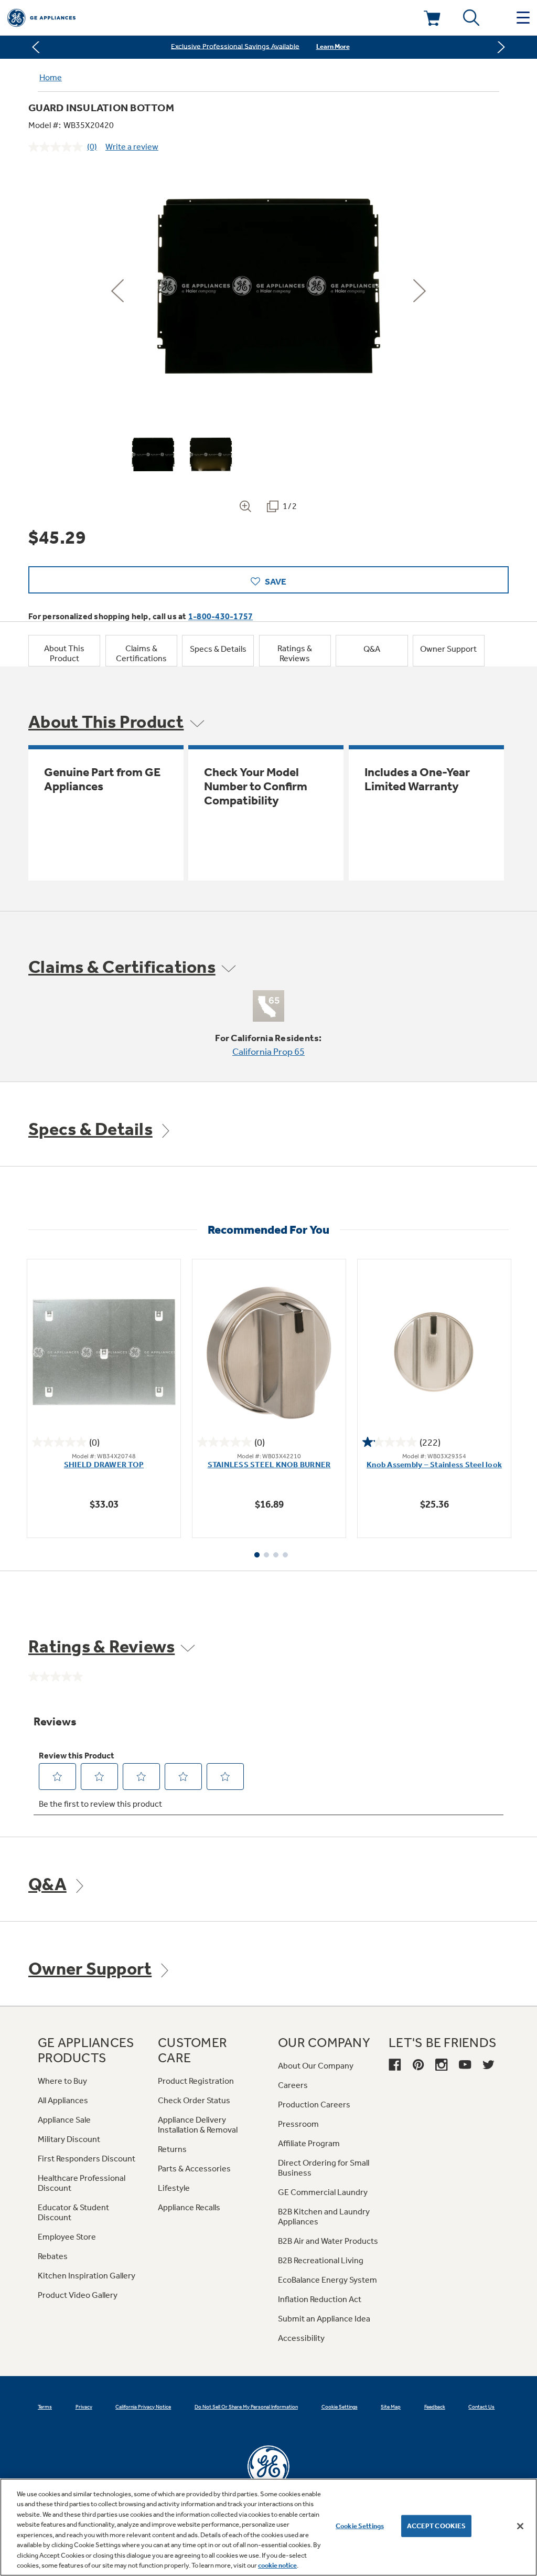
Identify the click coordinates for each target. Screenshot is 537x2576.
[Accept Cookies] (520, 2526)
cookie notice (277, 2565)
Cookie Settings (360, 2526)
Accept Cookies (437, 2526)
